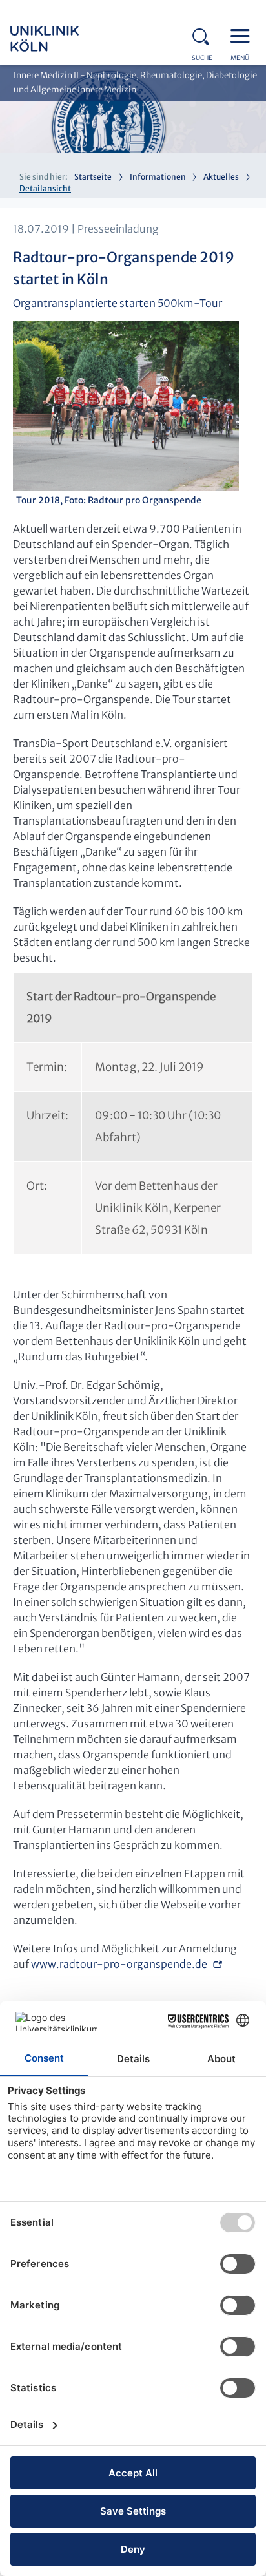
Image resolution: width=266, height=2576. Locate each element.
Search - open (205, 35)
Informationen (158, 177)
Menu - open (243, 35)
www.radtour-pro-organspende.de (119, 1964)
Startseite (93, 177)
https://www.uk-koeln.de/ (62, 39)
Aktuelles (221, 177)
